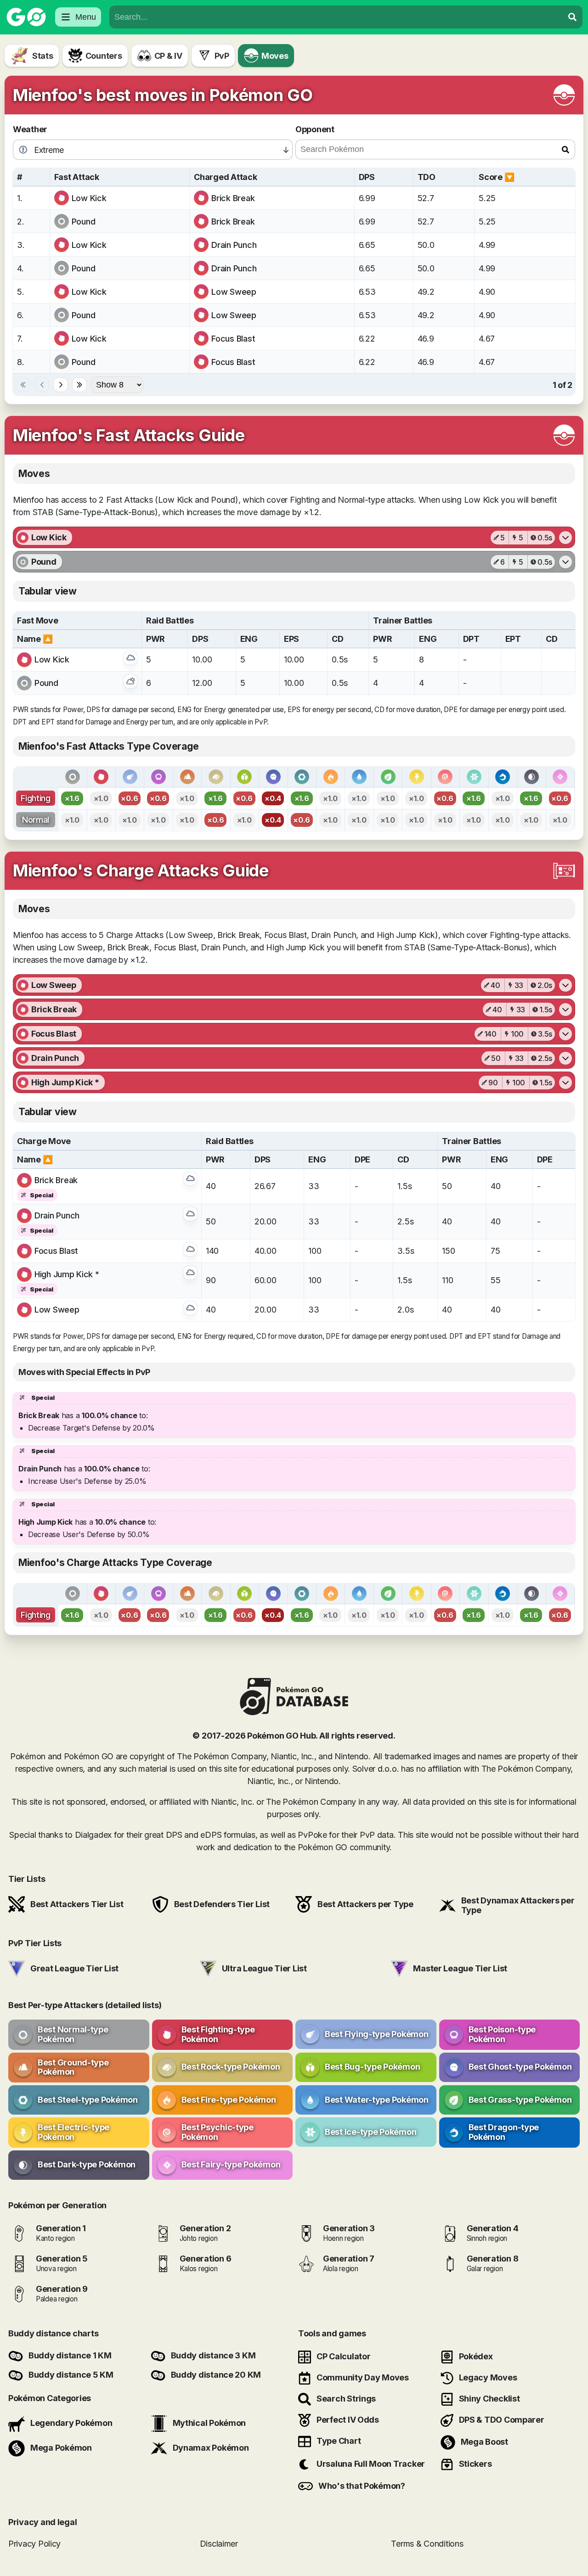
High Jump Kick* (67, 1274)
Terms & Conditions (427, 2543)
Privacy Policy (34, 2543)
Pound (84, 222)
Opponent (315, 129)
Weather (30, 129)
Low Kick (89, 198)
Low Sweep (234, 292)
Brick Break (233, 198)
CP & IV (168, 56)
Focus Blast (233, 339)
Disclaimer (219, 2543)
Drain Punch (234, 245)
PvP (222, 56)
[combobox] (336, 17)
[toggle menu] (572, 17)
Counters (104, 56)
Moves (275, 56)
